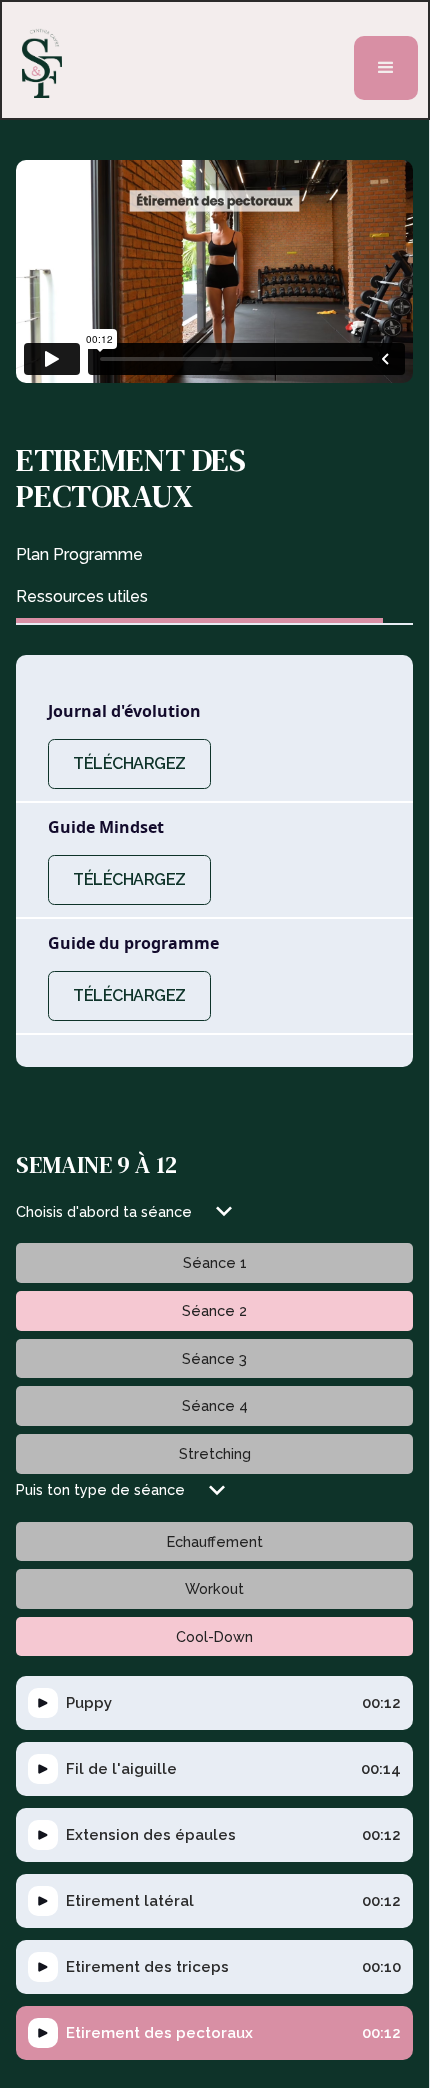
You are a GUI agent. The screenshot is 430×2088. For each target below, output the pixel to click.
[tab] (199, 555)
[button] (386, 68)
